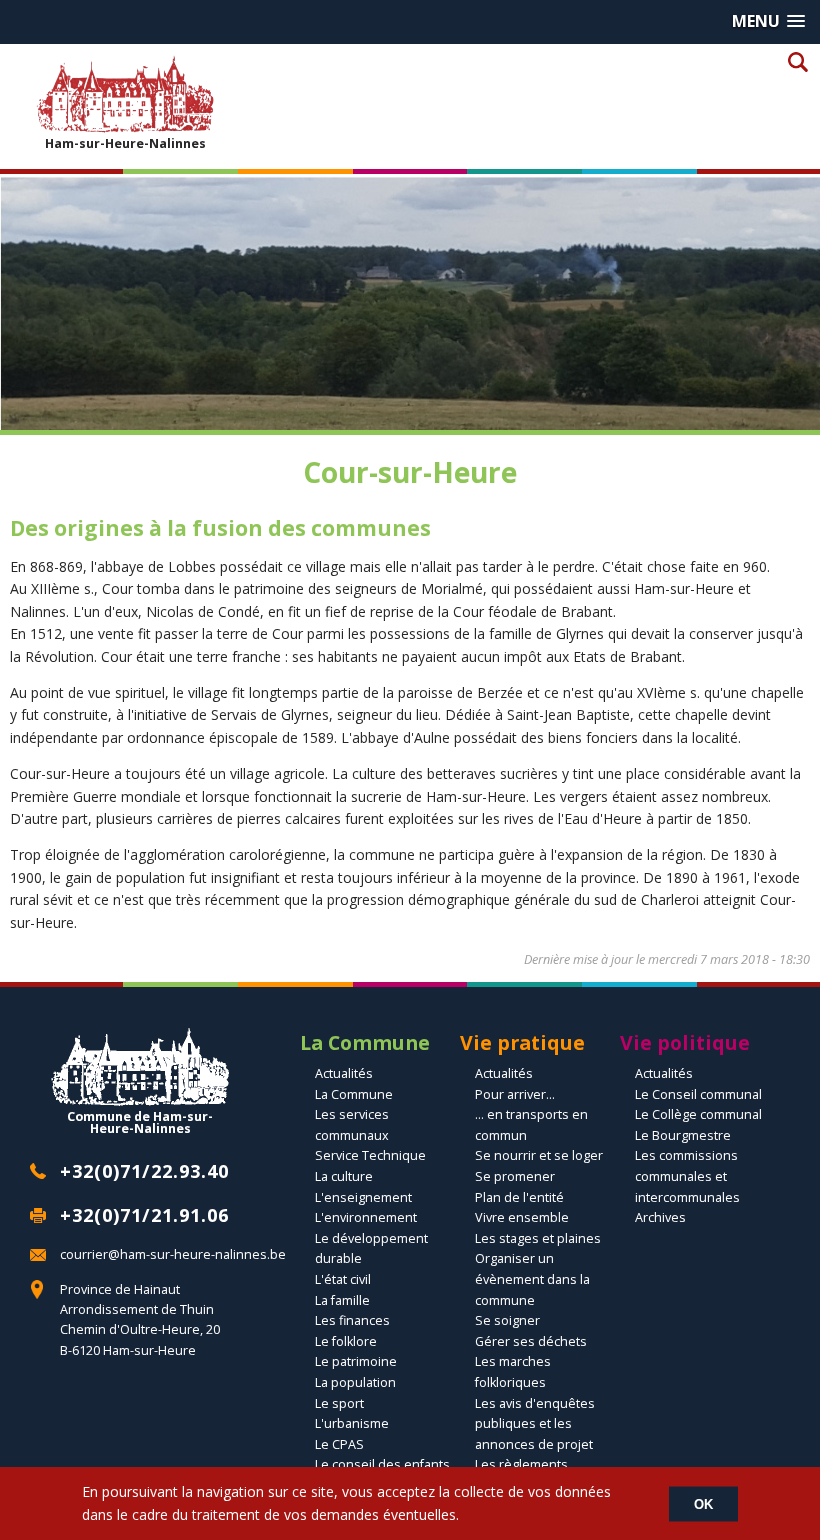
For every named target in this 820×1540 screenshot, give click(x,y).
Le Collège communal (698, 1114)
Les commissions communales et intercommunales (687, 1176)
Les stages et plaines (538, 1238)
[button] (768, 21)
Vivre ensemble (522, 1217)
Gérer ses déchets (531, 1341)
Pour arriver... (515, 1094)
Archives (660, 1217)
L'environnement (366, 1217)
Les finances (352, 1320)
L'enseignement (363, 1197)
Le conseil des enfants (382, 1464)
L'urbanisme (352, 1423)
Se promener (515, 1176)
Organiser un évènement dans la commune (532, 1279)
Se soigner (507, 1320)
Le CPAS (339, 1444)
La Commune (354, 1094)
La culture (344, 1176)
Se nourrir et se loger (539, 1155)
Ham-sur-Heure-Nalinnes (125, 143)
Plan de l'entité (519, 1197)
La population (355, 1382)
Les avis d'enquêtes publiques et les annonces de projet (535, 1424)
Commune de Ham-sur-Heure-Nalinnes (140, 1122)
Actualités (344, 1073)
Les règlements (521, 1464)
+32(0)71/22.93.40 (144, 1171)
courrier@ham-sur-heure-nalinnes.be (173, 1254)
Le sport (339, 1403)
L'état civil (343, 1279)
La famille (342, 1300)
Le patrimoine (356, 1361)
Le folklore (346, 1341)
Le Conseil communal (698, 1094)
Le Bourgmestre (683, 1135)
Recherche (797, 61)
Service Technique (370, 1155)
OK (703, 1503)
